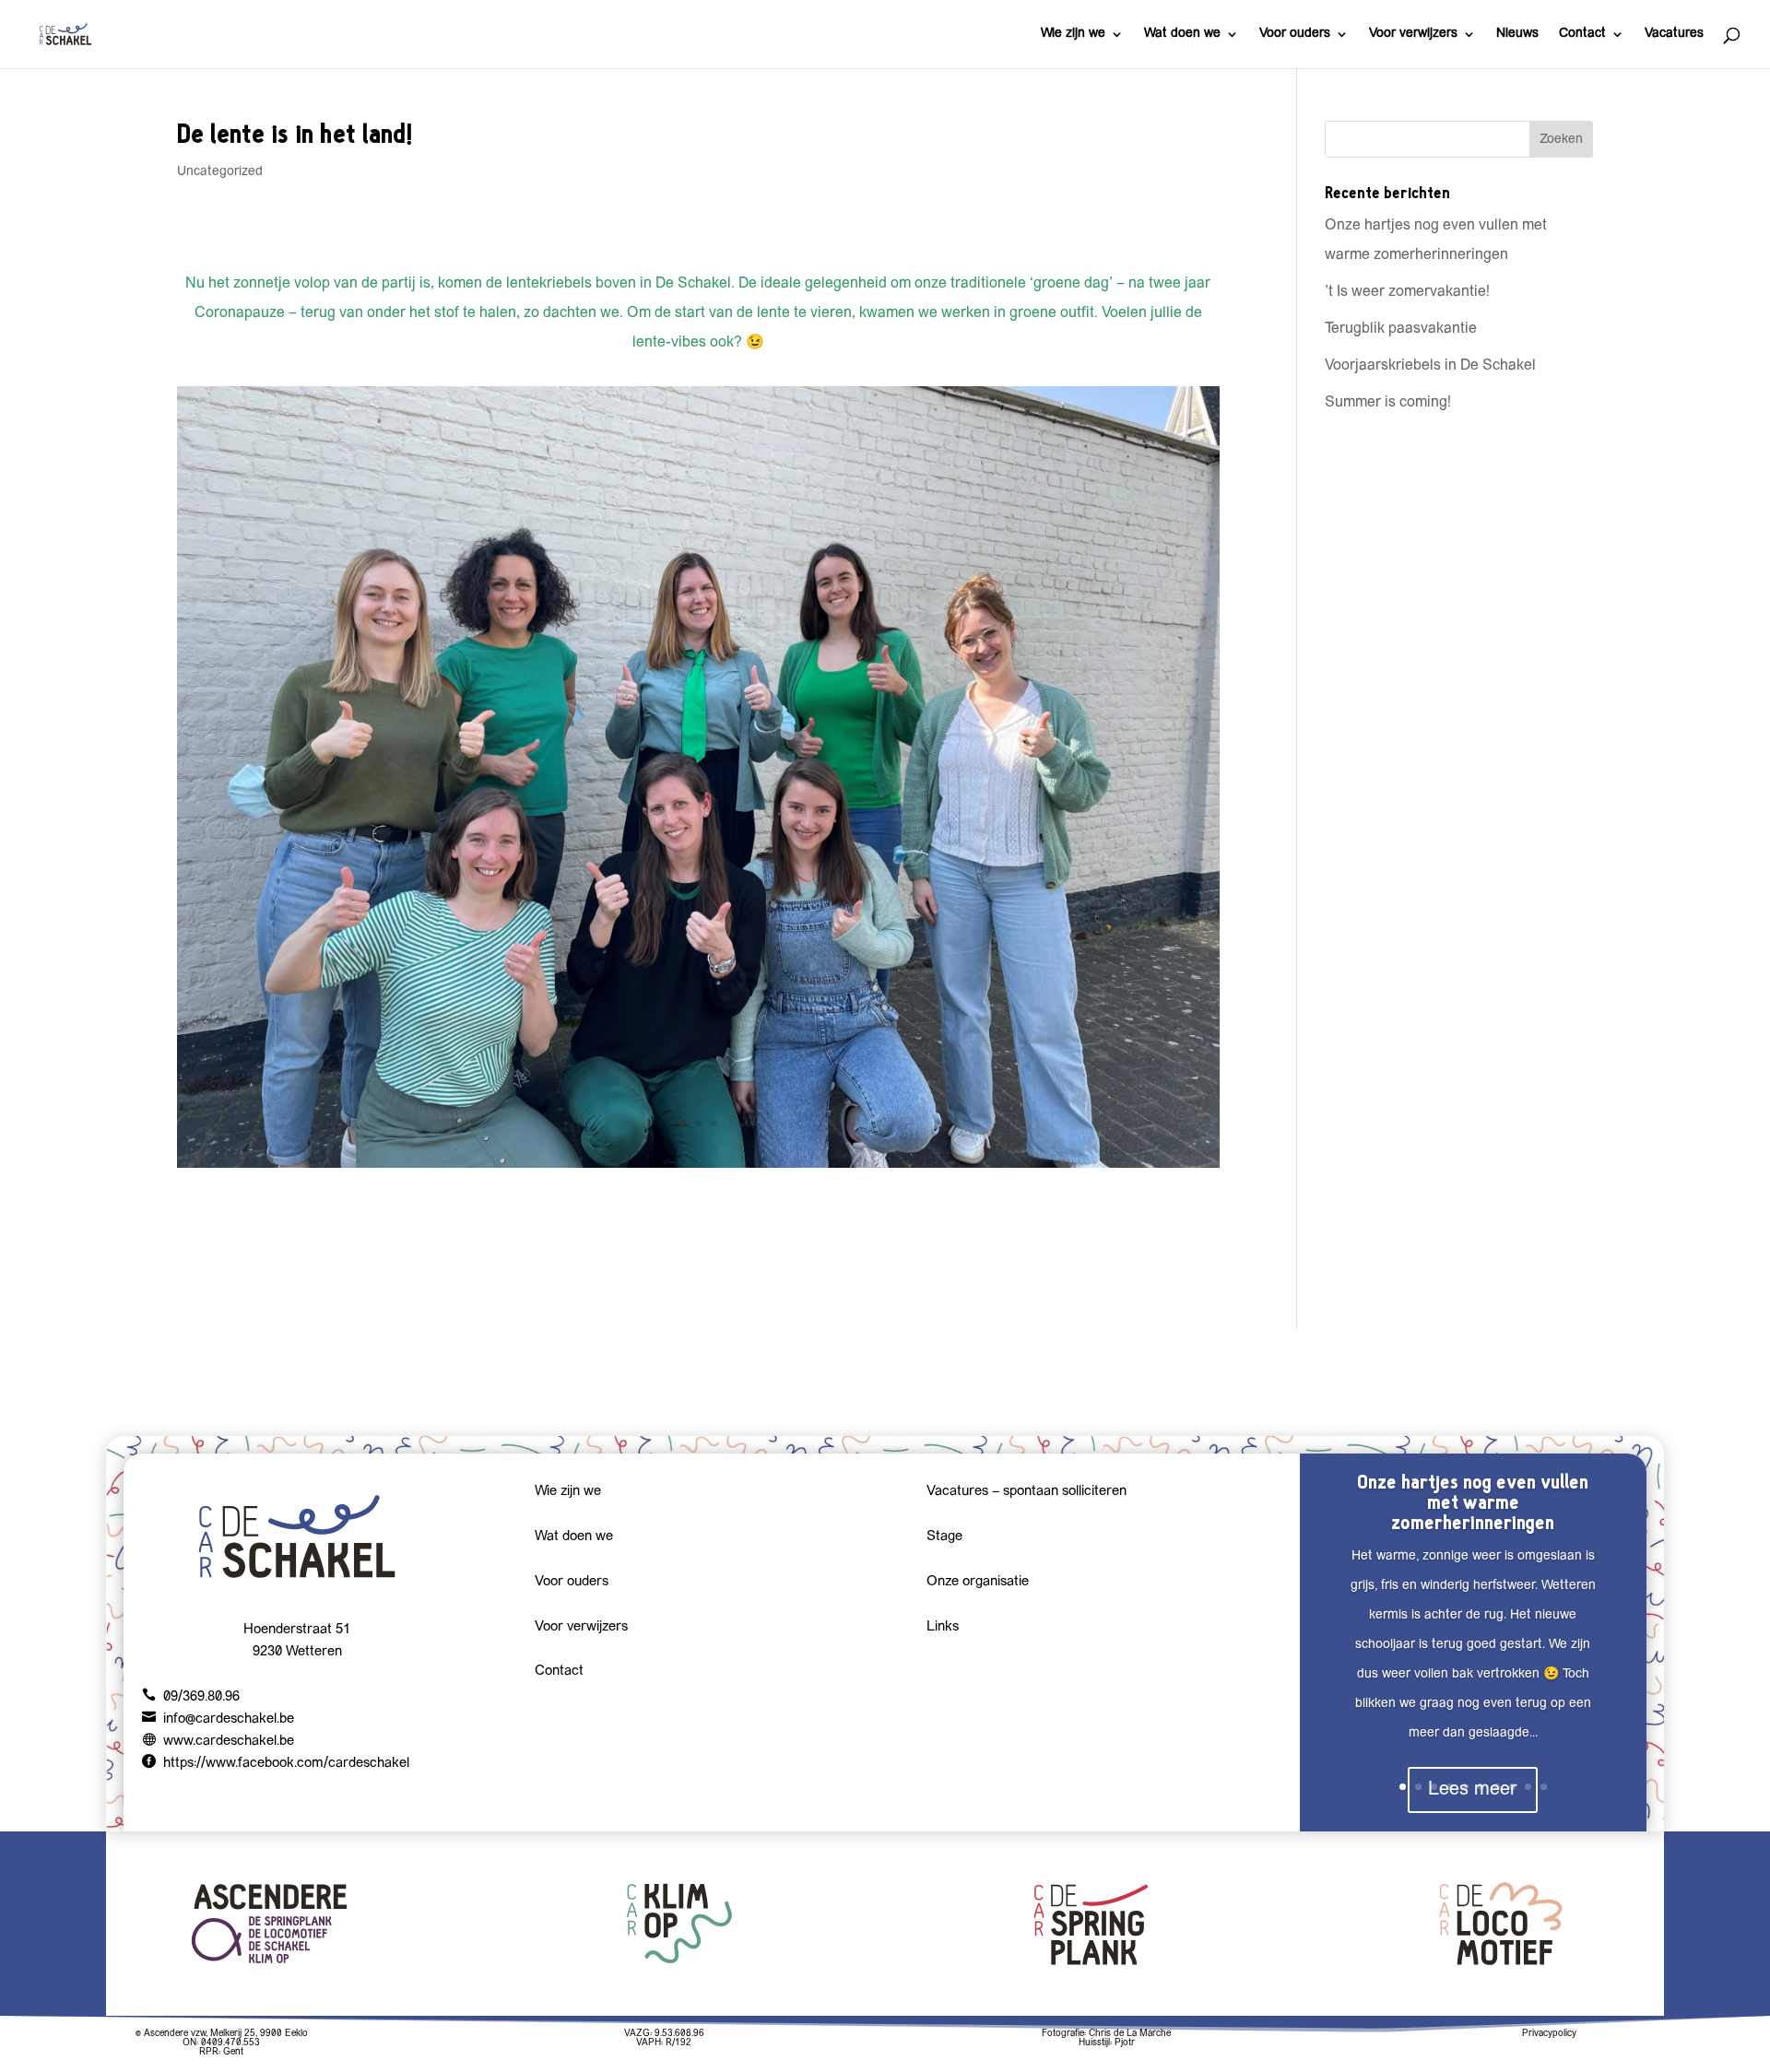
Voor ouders (1295, 34)
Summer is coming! (1388, 403)
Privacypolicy (1549, 2034)
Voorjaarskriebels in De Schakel (1430, 366)
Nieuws (1517, 34)
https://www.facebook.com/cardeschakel (286, 1764)
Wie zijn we (1073, 34)
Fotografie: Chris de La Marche (1106, 2034)
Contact (1582, 34)
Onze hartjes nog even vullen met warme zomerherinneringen (1473, 1502)
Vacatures (1674, 34)
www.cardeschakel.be (229, 1742)
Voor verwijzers (1413, 34)
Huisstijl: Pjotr (1107, 2043)
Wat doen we (1182, 34)
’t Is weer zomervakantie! (1407, 292)
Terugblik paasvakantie (1401, 329)
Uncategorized (220, 172)
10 (1544, 1787)
